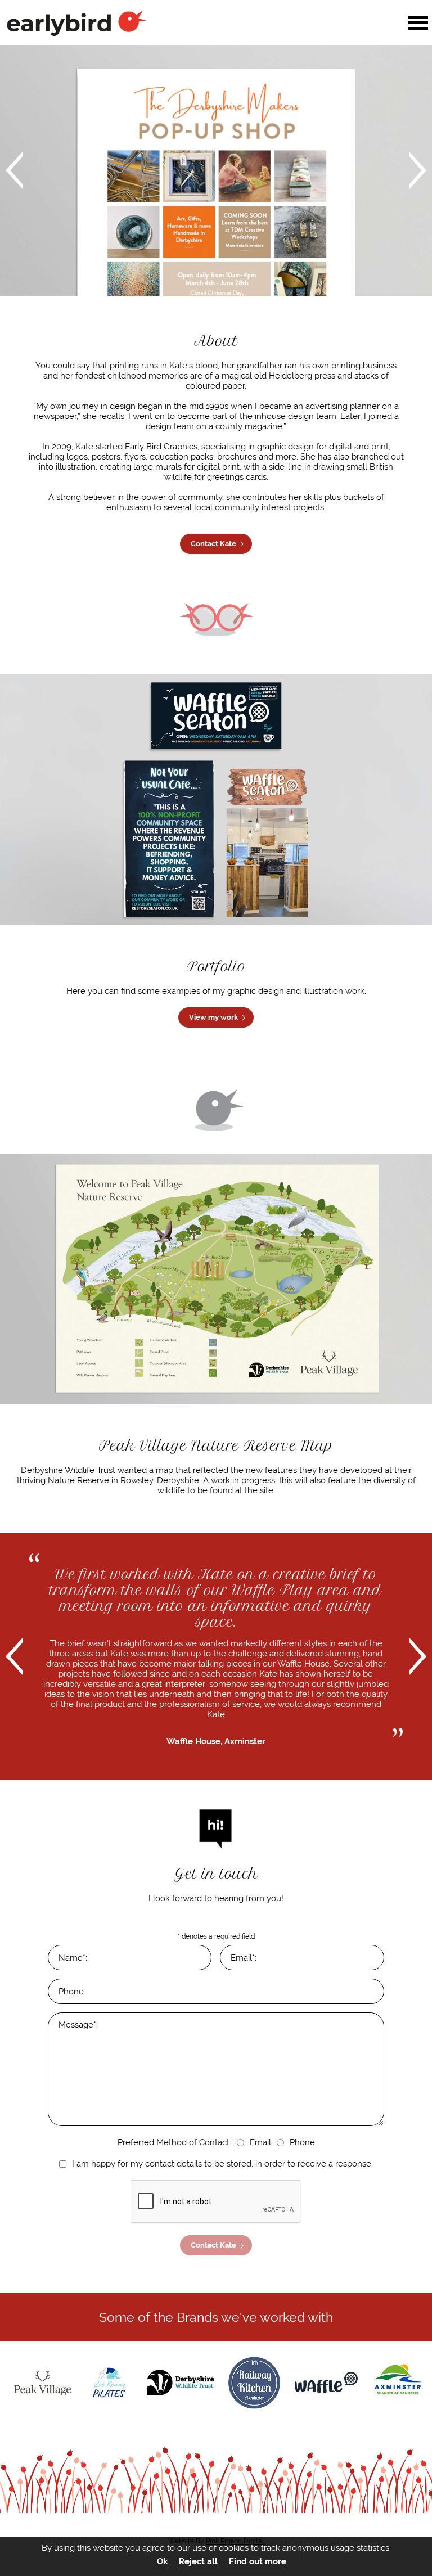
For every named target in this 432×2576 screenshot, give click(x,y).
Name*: (73, 1958)
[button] (418, 23)
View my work (213, 1017)
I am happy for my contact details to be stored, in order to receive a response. (222, 2164)
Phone (302, 2142)
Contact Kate (213, 544)
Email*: (244, 1958)
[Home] (153, 23)
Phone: (72, 1992)
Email (260, 2142)
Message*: (78, 2025)
